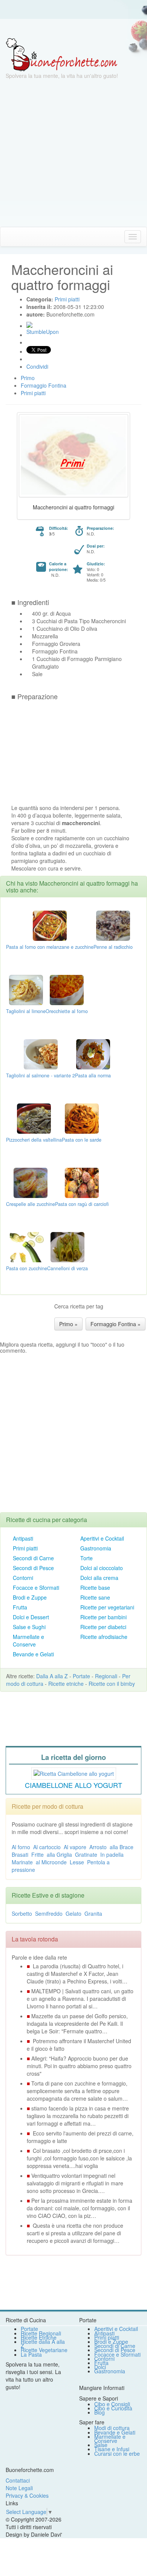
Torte (87, 1558)
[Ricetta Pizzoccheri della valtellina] (34, 1118)
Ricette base (95, 1587)
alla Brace (122, 1847)
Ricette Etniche (39, 2337)
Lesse (77, 1862)
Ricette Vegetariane (44, 2350)
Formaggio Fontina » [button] (116, 1324)
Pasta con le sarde (82, 1140)
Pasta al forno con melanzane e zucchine (50, 947)
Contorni (23, 1578)
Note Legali (19, 2488)
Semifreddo (49, 1913)
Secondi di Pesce (33, 1568)
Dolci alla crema (99, 1578)
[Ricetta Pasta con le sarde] (82, 1118)
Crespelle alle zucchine (31, 1204)
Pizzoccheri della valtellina (34, 1140)
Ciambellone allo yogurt (73, 1785)
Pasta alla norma (93, 1075)
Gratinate (86, 1854)
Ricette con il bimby (112, 1684)
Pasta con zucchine (27, 1268)
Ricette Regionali (41, 2333)
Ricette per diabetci (103, 1627)
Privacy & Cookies (27, 2495)
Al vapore (75, 1847)
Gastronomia (96, 1548)
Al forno (21, 1847)
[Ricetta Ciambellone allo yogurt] (74, 1772)
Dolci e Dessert (31, 1617)
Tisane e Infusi (112, 2449)
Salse (101, 2445)
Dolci (100, 2367)
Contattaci (18, 2480)
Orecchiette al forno (67, 1011)
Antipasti (23, 1538)
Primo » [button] (68, 1324)
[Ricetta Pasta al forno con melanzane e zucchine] (50, 925)
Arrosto (98, 1847)
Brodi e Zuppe (30, 1597)
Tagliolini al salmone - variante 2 (41, 1075)
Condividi (37, 366)
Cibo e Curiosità (113, 2408)
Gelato (73, 1913)
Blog (100, 2412)
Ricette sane (95, 1597)
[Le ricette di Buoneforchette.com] (73, 28)
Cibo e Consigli (112, 2404)
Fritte (38, 1854)
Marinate (22, 1862)
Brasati (20, 1854)
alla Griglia (59, 1854)
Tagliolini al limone (26, 1011)
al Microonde (51, 1862)
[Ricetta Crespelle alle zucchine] (31, 1182)
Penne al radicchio (113, 947)
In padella (112, 1854)
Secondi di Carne (33, 1558)
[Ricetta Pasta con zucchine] (27, 1246)
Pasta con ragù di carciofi (82, 1204)
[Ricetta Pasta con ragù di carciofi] (82, 1182)
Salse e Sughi (29, 1627)
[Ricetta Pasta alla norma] (93, 1054)
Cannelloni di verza (67, 1268)
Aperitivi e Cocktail (102, 1538)
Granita (93, 1913)
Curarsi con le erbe (117, 2453)
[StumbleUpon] (29, 325)
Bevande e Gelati (33, 1654)
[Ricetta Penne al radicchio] (113, 925)
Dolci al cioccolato (102, 1568)
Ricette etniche (66, 1684)
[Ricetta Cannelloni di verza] (67, 1246)
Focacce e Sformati (36, 1587)
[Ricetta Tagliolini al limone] (26, 989)
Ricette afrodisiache (104, 1637)
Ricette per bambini (103, 1617)
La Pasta (31, 2354)
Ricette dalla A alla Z (43, 2344)
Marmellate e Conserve (28, 1640)
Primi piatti (25, 1548)
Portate (81, 1676)
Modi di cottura (112, 2428)
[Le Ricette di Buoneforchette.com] (62, 54)
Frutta (20, 1607)
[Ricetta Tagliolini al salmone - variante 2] (41, 1054)
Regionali (106, 1676)
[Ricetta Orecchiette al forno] (67, 989)
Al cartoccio (47, 1847)
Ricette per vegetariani (107, 1607)
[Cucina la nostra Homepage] (9, 236)
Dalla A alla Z (52, 1676)
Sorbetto (22, 1913)
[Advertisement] (73, 153)
